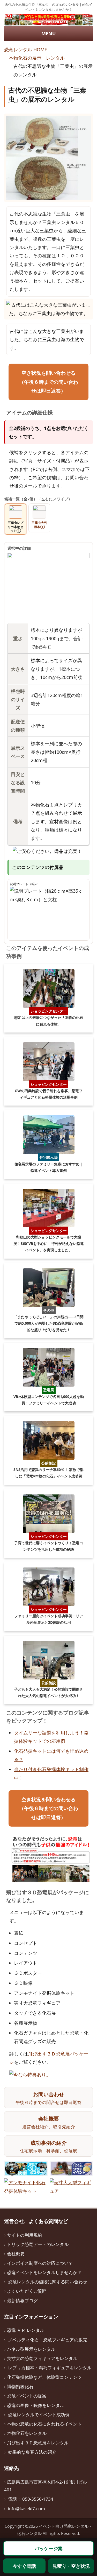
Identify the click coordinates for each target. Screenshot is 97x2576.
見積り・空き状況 (71, 2566)
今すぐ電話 (24, 2566)
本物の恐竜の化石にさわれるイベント (44, 2424)
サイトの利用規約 (25, 2235)
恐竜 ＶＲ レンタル (26, 2330)
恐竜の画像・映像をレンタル (36, 2405)
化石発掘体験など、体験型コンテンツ (44, 2377)
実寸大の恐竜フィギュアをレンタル (42, 2358)
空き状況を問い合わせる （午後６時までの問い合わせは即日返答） (49, 382)
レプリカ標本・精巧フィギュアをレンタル (50, 2368)
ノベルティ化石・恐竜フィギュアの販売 (48, 2340)
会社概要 (16, 2254)
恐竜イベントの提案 (27, 2396)
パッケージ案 (49, 2548)
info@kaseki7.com (27, 2509)
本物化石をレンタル (27, 2433)
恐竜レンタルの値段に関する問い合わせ (48, 2282)
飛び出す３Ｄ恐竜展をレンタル (38, 2443)
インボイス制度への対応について (40, 2263)
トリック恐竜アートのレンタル (38, 2244)
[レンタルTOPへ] (48, 20)
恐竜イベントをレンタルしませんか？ (44, 2272)
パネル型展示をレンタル (31, 2349)
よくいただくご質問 (27, 2291)
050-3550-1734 (38, 2499)
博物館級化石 (20, 2386)
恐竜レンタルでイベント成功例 (39, 2415)
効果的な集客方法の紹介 (32, 2452)
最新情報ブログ (22, 2301)
